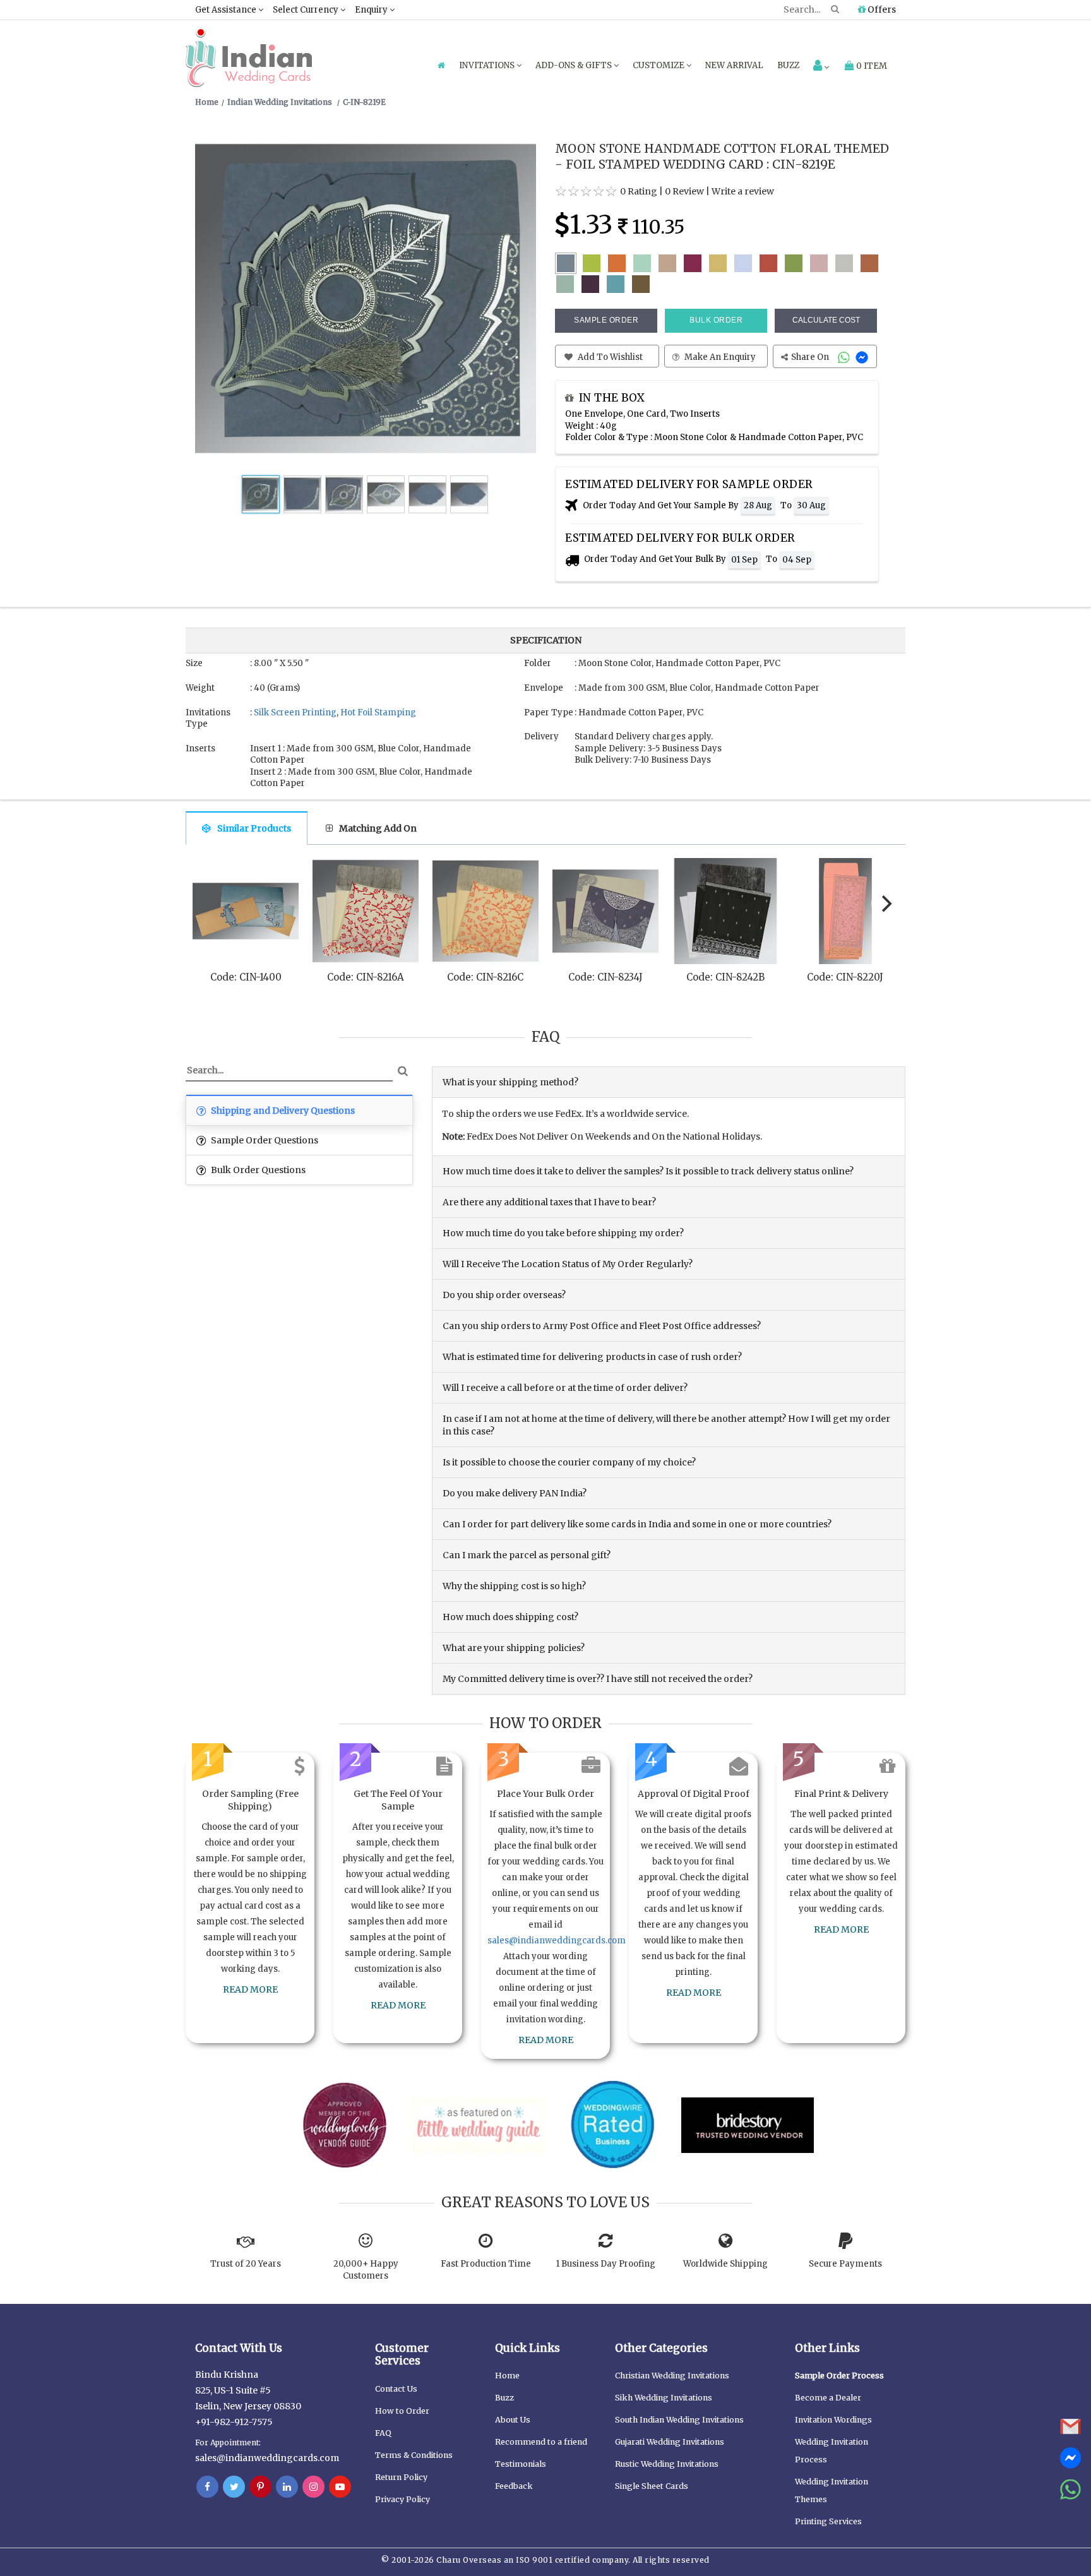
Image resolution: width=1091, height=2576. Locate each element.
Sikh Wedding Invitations (664, 2398)
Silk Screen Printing (295, 713)
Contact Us (396, 2389)
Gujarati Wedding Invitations (670, 2442)
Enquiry (372, 10)
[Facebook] (207, 2487)
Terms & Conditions (414, 2455)
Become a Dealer (828, 2398)
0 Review (684, 191)
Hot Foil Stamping (378, 713)
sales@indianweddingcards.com (557, 1941)
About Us (513, 2420)
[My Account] (821, 67)
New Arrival (734, 65)
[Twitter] (234, 2487)
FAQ (383, 2433)
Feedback (514, 2486)
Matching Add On (378, 828)
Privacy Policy (402, 2499)
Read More (250, 1989)
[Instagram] (313, 2487)
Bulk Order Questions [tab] (257, 1170)
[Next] (885, 903)
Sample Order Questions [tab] (264, 1140)
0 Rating (639, 191)
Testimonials (521, 2464)
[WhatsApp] (845, 357)
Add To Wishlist (609, 357)
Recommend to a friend (541, 2442)
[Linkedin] (287, 2487)
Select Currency (307, 10)
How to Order (402, 2411)
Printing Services (828, 2521)
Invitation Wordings (833, 2420)
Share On (811, 357)
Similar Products (254, 828)
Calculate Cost (826, 320)
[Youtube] (340, 2487)
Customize (659, 65)
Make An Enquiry (719, 357)
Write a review (743, 191)
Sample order (606, 320)
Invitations (488, 65)
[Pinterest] (260, 2487)
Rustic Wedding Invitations (667, 2464)
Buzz (788, 65)
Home (507, 2376)
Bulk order (716, 320)
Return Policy (401, 2477)
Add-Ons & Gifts (575, 65)
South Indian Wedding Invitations (679, 2420)
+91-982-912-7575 (234, 2422)
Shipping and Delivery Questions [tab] (282, 1111)
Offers (881, 9)
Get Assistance (227, 10)
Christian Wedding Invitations (672, 2376)
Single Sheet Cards (652, 2486)
